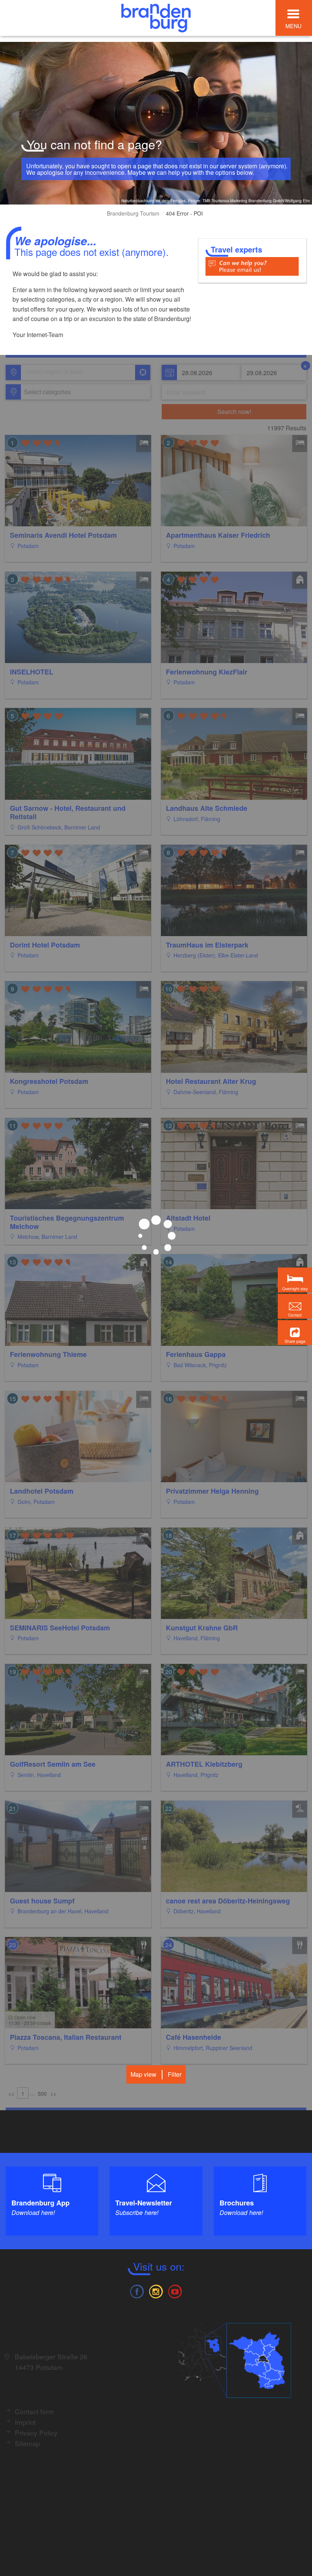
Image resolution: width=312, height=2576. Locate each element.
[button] (295, 1333)
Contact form (34, 2411)
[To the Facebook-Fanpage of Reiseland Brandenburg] (137, 2291)
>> (53, 2093)
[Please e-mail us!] (252, 266)
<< (11, 2093)
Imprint (25, 2422)
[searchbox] (61, 372)
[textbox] (46, 392)
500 (42, 2093)
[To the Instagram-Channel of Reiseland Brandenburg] (156, 2291)
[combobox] (77, 372)
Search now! (234, 411)
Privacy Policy (36, 2433)
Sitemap (27, 2443)
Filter (175, 2074)
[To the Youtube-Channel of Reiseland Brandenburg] (175, 2291)
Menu (293, 26)
